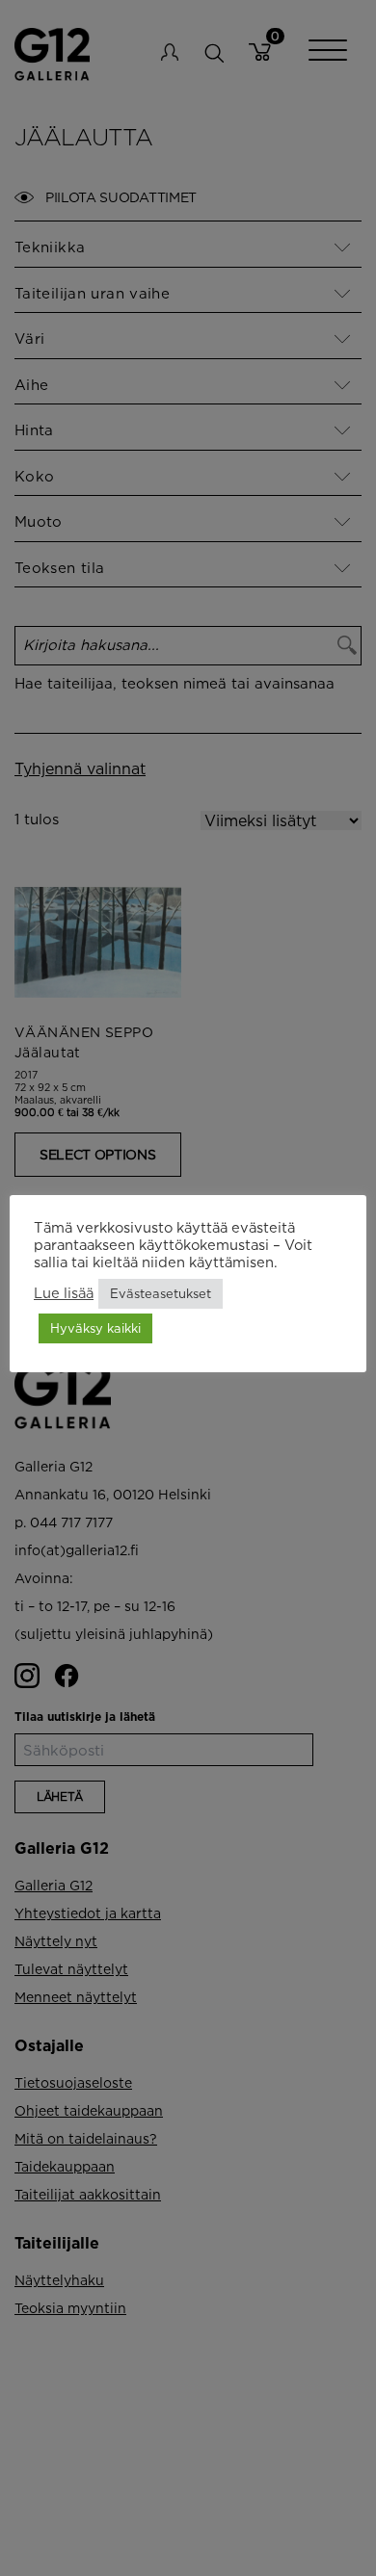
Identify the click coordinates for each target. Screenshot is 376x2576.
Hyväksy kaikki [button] (95, 1328)
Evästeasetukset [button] (161, 1293)
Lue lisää (64, 1293)
